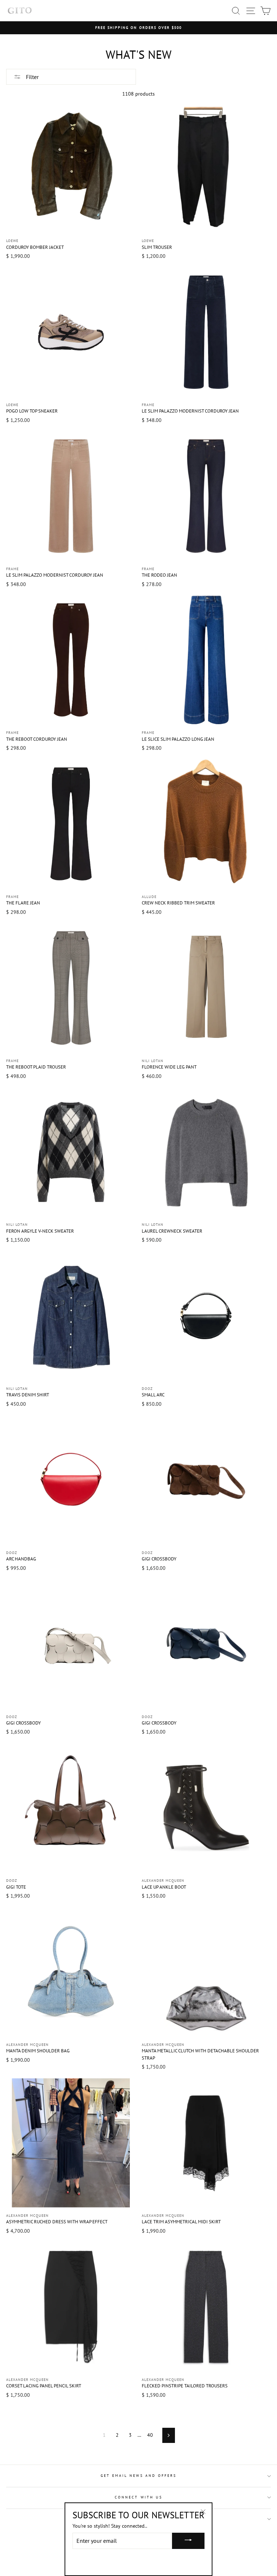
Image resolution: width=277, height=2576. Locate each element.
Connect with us (138, 2497)
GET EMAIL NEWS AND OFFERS (139, 2476)
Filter (32, 77)
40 (150, 2435)
